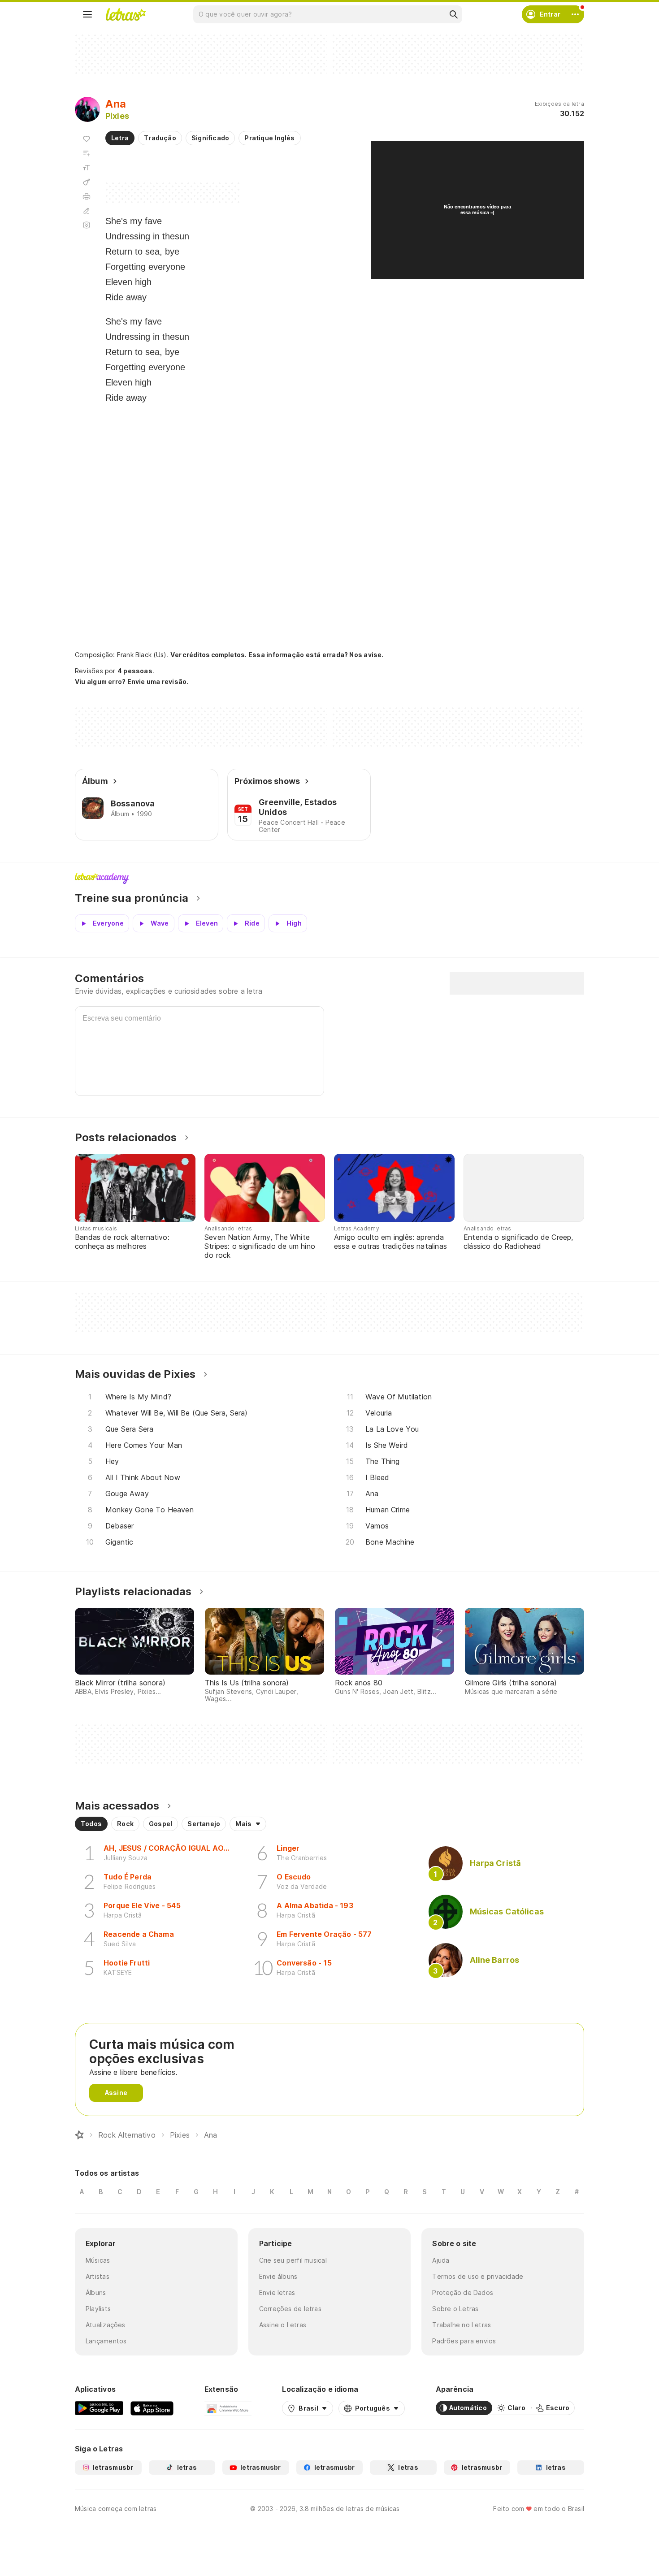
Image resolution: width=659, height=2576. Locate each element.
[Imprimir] (87, 196)
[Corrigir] (87, 211)
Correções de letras (290, 2309)
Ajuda (441, 2260)
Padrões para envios (464, 2341)
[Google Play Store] (99, 2408)
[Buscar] (453, 14)
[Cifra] (87, 182)
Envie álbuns (278, 2276)
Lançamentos (106, 2341)
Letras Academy (329, 879)
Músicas (98, 2260)
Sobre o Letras (455, 2309)
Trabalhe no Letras (462, 2325)
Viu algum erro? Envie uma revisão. (132, 682)
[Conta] (575, 14)
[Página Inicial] (79, 2135)
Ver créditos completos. (208, 655)
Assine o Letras (283, 2325)
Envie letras (277, 2292)
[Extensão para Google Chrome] (228, 2408)
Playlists (98, 2309)
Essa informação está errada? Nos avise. (316, 655)
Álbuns (96, 2292)
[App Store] (152, 2408)
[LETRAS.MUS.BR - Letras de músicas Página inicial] (126, 14)
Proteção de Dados (463, 2292)
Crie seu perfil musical (293, 2260)
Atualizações (106, 2325)
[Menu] (87, 14)
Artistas (98, 2276)
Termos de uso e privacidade (478, 2276)
